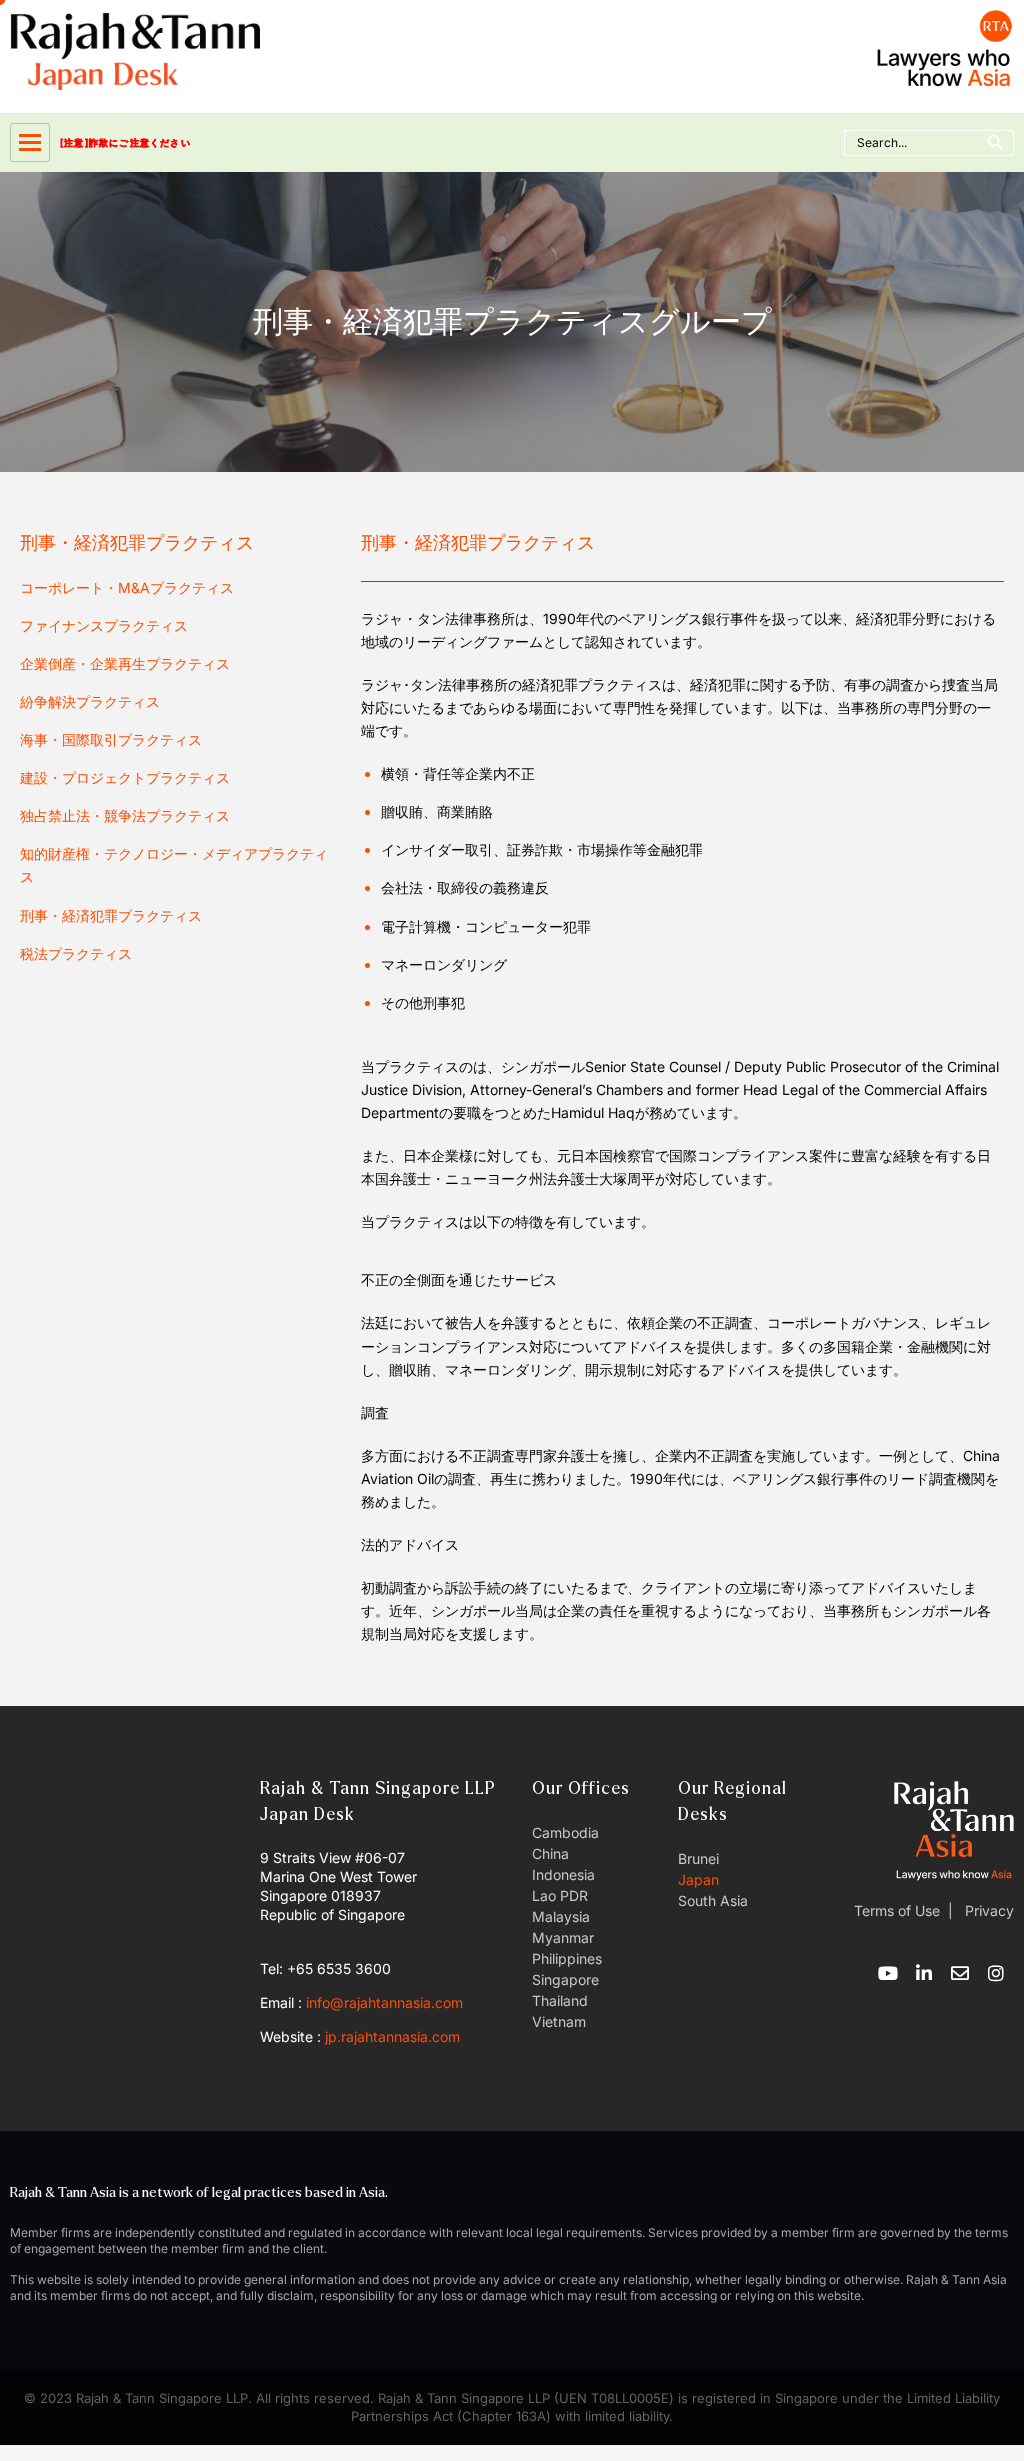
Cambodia (565, 1832)
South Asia (713, 1900)
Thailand (560, 2000)
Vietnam (559, 2021)
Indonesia (563, 1874)
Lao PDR (560, 1895)
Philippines (567, 1958)
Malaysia (561, 1916)
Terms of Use (897, 1910)
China (550, 1853)
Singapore (565, 1979)
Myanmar (563, 1937)
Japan (698, 1879)
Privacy (987, 1910)
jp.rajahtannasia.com (392, 2036)
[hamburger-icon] (30, 142)
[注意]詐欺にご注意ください (125, 142)
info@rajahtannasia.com (384, 2002)
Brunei (698, 1858)
